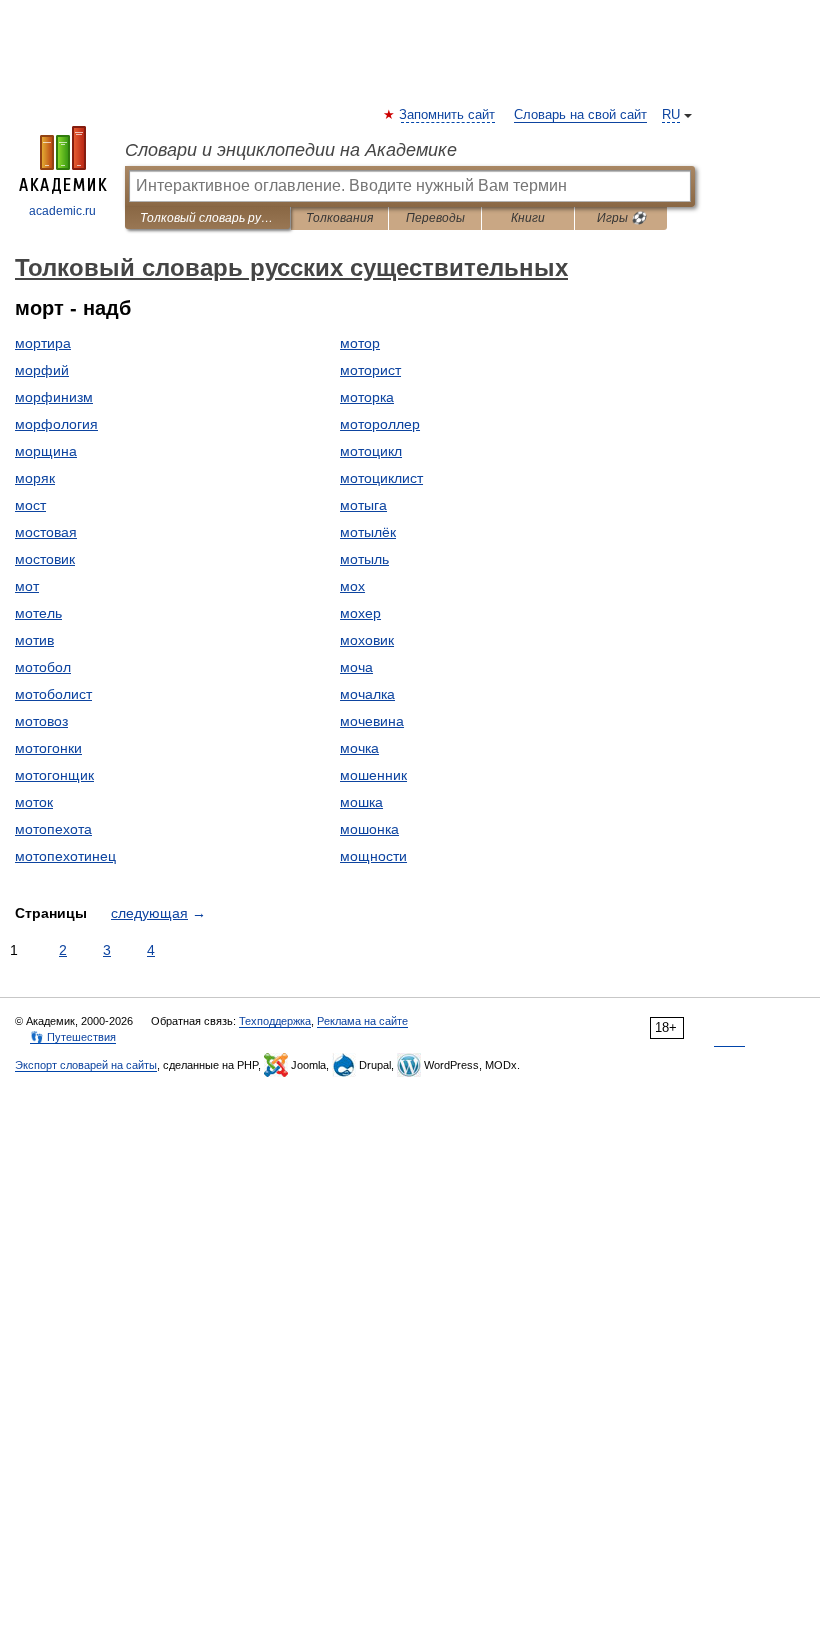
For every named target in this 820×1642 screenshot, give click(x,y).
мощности (373, 856)
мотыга (363, 505)
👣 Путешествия (73, 1037)
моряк (35, 478)
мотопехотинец (65, 856)
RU (671, 115)
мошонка (369, 829)
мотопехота (53, 829)
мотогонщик (54, 775)
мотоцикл (371, 451)
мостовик (45, 559)
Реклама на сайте (362, 1021)
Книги (528, 218)
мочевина (372, 721)
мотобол (43, 667)
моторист (370, 370)
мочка (359, 748)
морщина (46, 451)
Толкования (339, 218)
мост (30, 505)
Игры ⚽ (621, 218)
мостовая (46, 532)
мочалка (367, 694)
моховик (367, 640)
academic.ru (62, 211)
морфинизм (54, 397)
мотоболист (53, 694)
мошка (361, 802)
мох (352, 586)
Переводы (435, 218)
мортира (43, 343)
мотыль (364, 559)
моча (356, 667)
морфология (56, 424)
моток (34, 802)
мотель (38, 613)
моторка (367, 397)
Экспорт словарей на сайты (86, 1065)
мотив (34, 640)
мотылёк (368, 532)
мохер (360, 613)
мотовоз (41, 721)
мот (27, 586)
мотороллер (380, 424)
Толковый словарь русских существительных (207, 218)
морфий (42, 370)
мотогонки (48, 748)
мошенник (373, 775)
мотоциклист (381, 478)
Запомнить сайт (448, 115)
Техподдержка (275, 1021)
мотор (360, 343)
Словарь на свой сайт (580, 115)
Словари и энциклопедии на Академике (291, 150)
